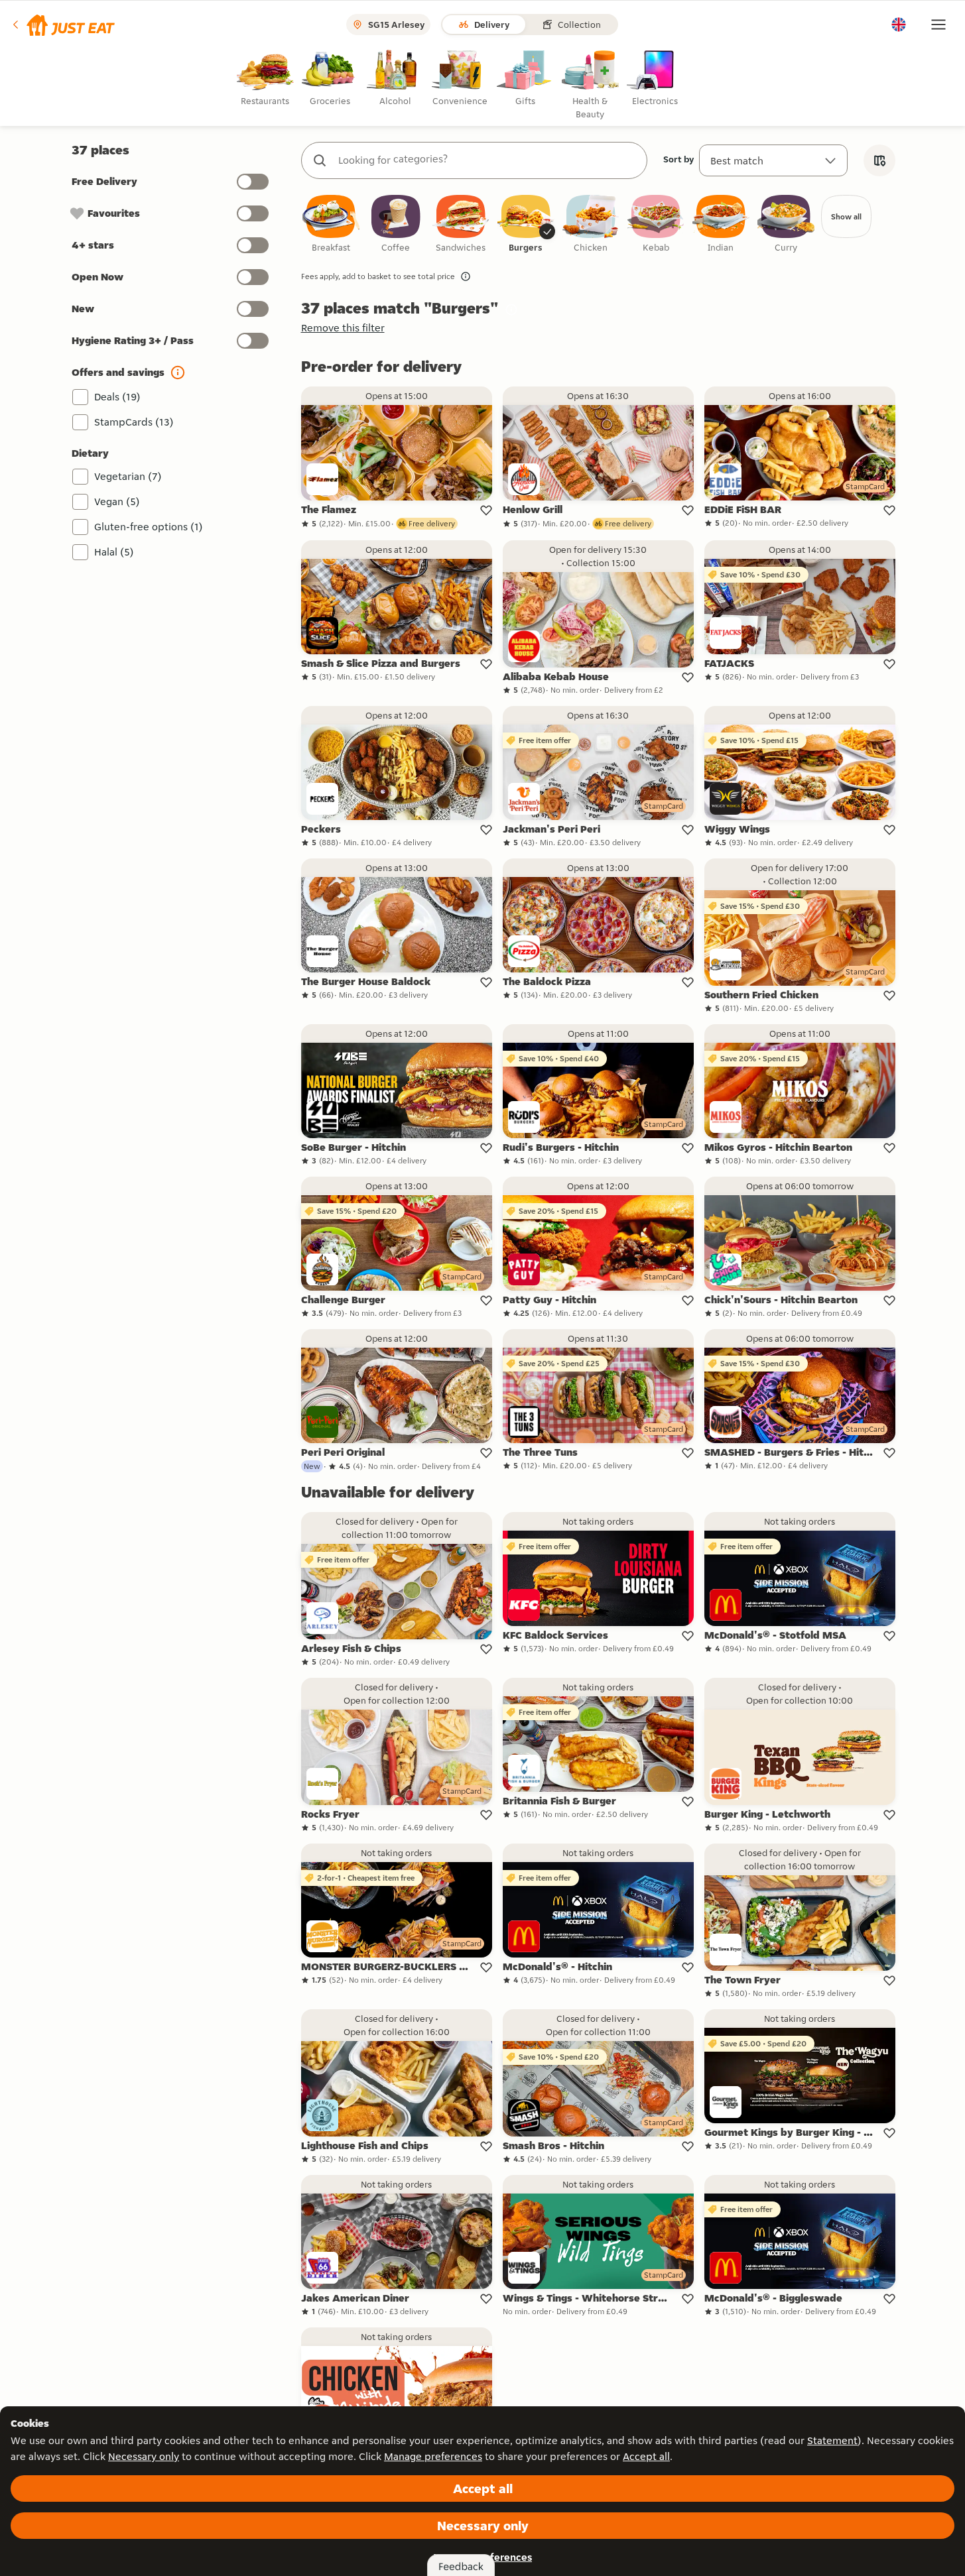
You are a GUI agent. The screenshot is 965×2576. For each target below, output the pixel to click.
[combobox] (487, 160)
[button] (63, 25)
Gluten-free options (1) (149, 527)
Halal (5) (114, 552)
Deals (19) (117, 397)
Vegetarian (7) (128, 476)
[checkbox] (331, 224)
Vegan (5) (117, 501)
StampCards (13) (134, 422)
